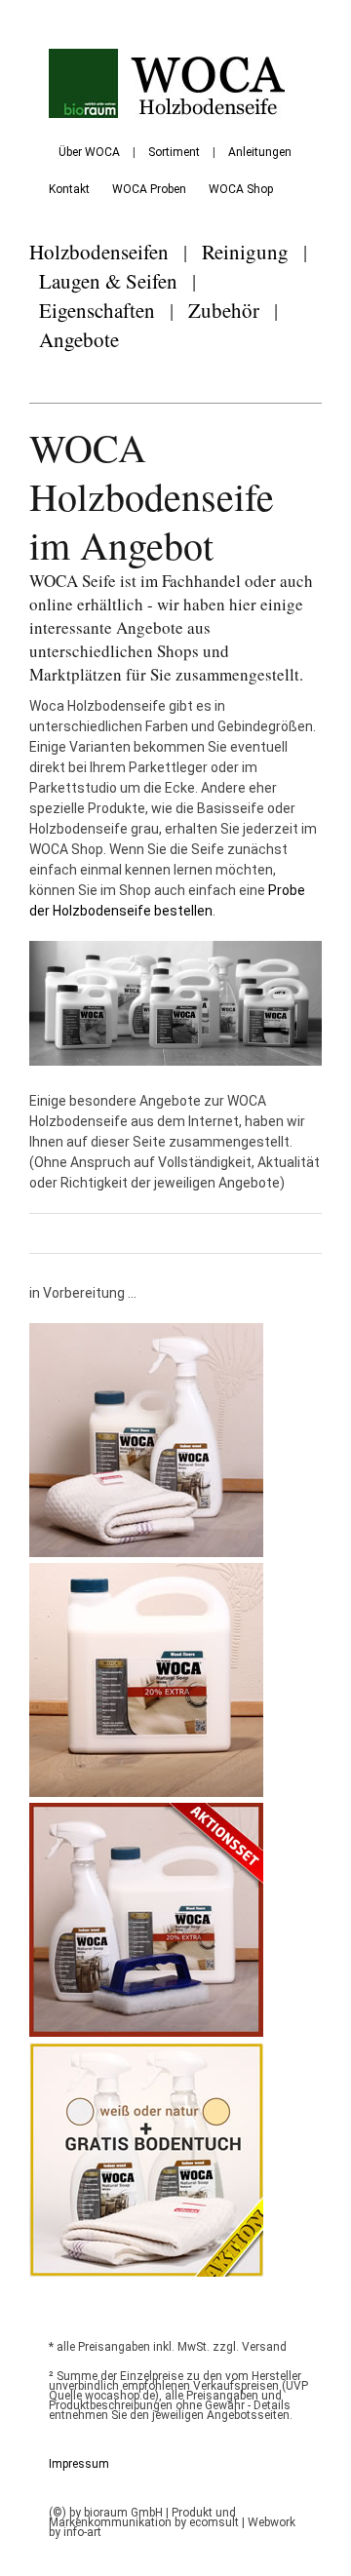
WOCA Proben (149, 189)
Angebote (79, 339)
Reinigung (245, 252)
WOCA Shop (241, 189)
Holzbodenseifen (99, 252)
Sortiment (174, 152)
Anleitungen (260, 152)
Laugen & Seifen (108, 281)
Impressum (79, 2464)
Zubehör (224, 310)
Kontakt (69, 189)
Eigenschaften (97, 310)
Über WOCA (89, 152)
